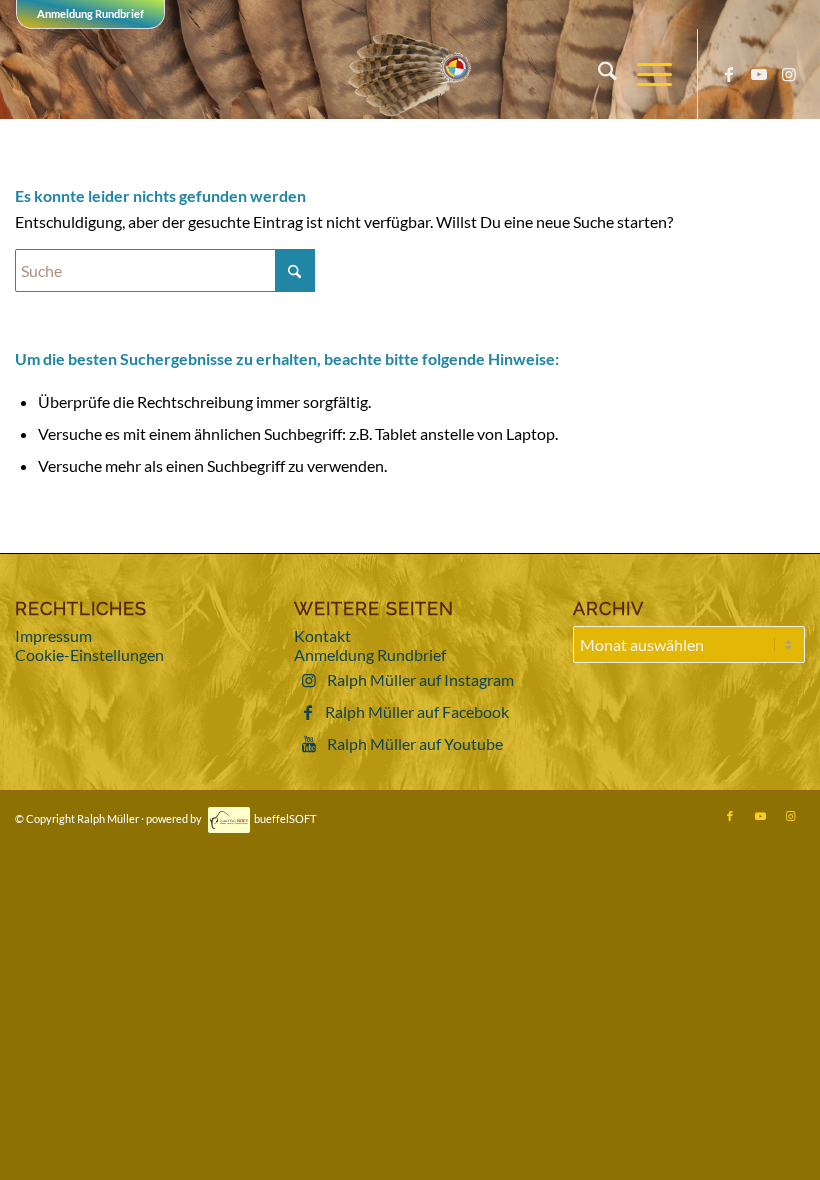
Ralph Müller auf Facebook (417, 711)
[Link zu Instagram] (789, 74)
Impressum (53, 635)
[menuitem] (597, 74)
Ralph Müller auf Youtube (415, 743)
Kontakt (322, 635)
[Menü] (644, 74)
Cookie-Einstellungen (89, 654)
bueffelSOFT (285, 818)
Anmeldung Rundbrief (90, 13)
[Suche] (597, 74)
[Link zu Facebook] (729, 74)
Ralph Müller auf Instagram (420, 679)
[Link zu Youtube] (759, 74)
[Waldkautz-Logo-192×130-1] (410, 74)
